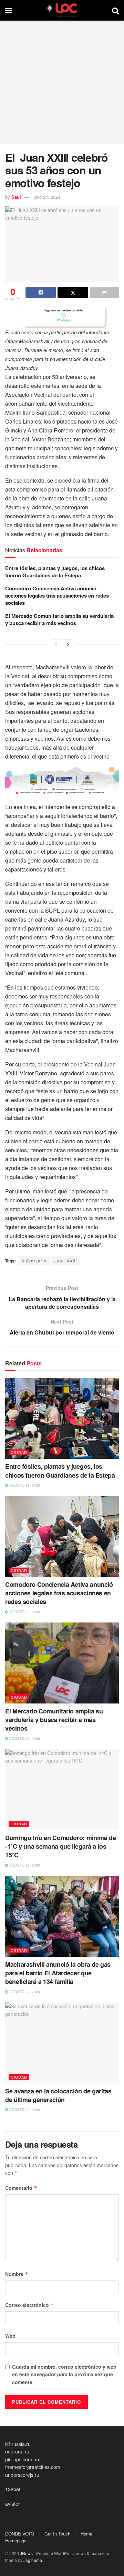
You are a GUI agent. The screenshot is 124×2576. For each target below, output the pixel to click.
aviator (13, 2504)
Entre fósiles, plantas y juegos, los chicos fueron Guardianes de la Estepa (55, 572)
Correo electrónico (29, 2305)
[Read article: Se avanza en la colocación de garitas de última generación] (62, 2043)
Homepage (16, 2540)
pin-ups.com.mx (23, 2459)
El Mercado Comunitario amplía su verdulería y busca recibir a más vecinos (59, 619)
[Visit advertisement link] (62, 317)
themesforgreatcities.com (33, 2467)
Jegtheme (33, 2560)
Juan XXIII (66, 1261)
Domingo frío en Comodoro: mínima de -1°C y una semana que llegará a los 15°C (60, 1846)
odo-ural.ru (17, 2451)
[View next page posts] (68, 644)
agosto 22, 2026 (24, 1992)
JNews (26, 2553)
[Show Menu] (8, 10)
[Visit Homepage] (62, 10)
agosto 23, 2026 (24, 1485)
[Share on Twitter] (73, 292)
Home (86, 2534)
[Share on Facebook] (41, 292)
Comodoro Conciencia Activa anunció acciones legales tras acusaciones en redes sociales (57, 596)
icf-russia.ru (18, 2444)
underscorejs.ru (22, 2475)
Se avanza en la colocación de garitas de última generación (58, 2095)
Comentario (21, 2188)
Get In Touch (57, 2534)
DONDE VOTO (20, 2534)
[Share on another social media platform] (104, 292)
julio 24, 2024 (47, 197)
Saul (16, 197)
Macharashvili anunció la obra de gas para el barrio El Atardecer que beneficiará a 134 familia (58, 1973)
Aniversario (34, 1261)
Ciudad (19, 1452)
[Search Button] (115, 10)
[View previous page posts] (56, 644)
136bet (13, 2489)
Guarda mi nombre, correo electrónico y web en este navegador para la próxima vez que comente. (64, 2374)
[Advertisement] (62, 82)
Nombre (17, 2274)
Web (10, 2336)
